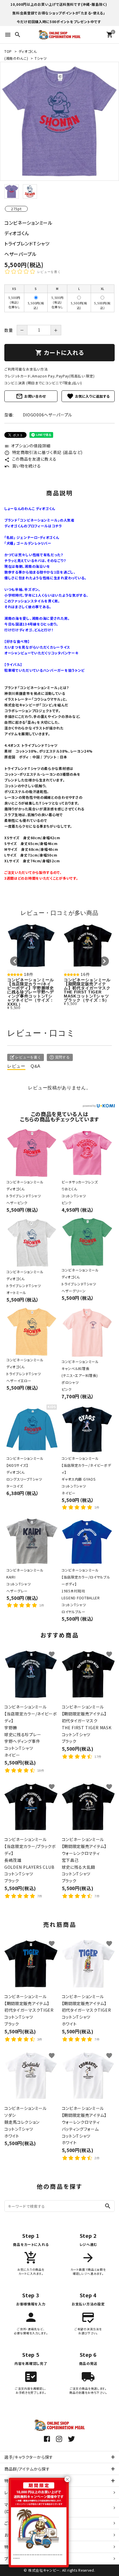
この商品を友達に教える (30, 459)
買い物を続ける (23, 466)
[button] (15, 961)
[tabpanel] (59, 121)
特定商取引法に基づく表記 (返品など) (43, 452)
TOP (8, 51)
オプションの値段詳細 (27, 446)
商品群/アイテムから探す (27, 2469)
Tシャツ (41, 58)
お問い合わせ (31, 396)
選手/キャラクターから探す (29, 2457)
